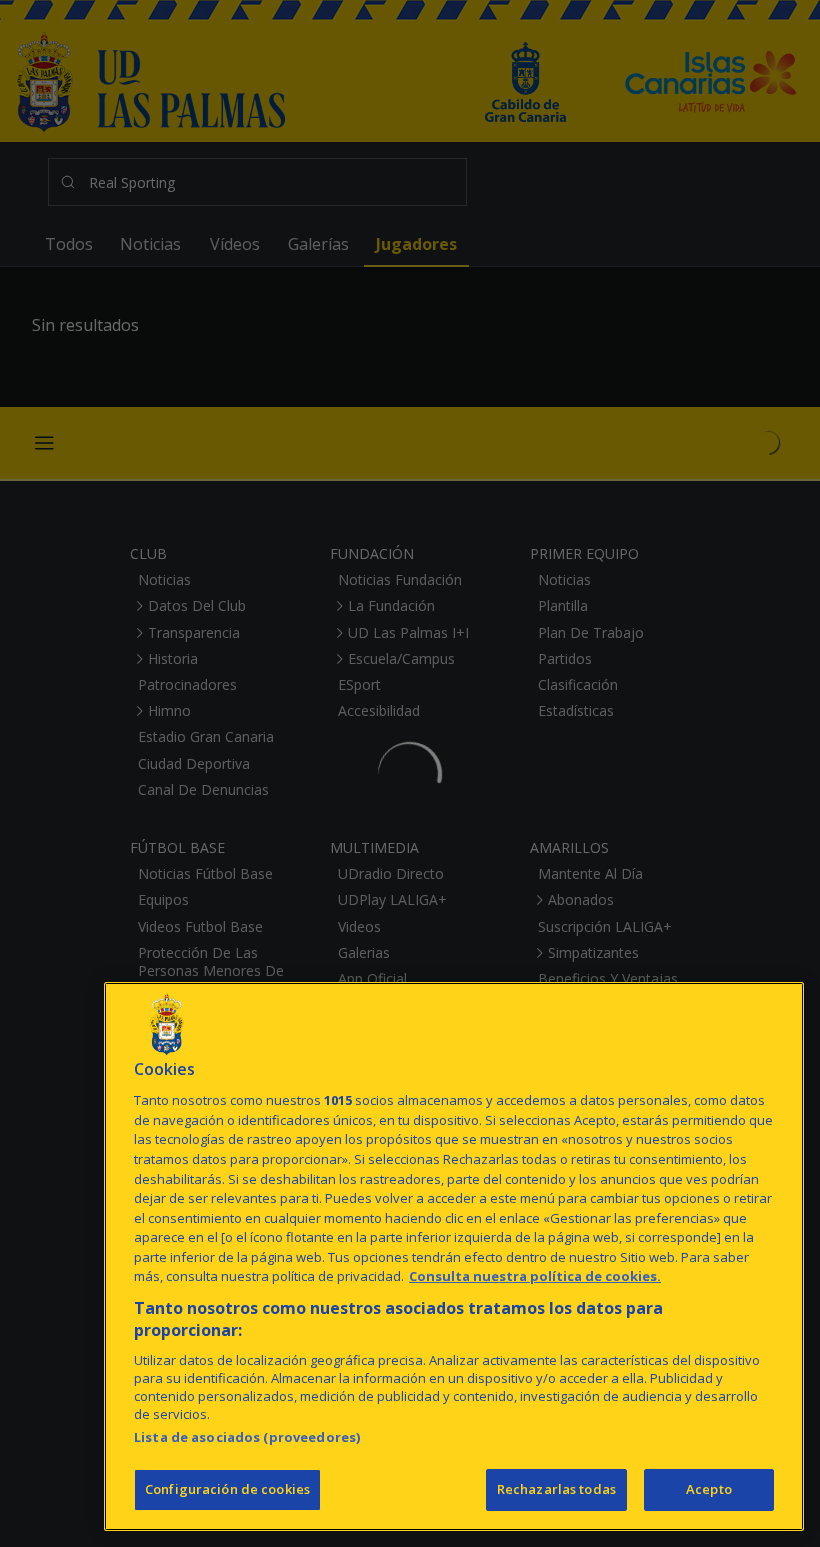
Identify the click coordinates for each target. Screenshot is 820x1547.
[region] (454, 1256)
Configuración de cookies (227, 1489)
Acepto (709, 1489)
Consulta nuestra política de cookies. (535, 1276)
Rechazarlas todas (556, 1489)
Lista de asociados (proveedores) (247, 1437)
